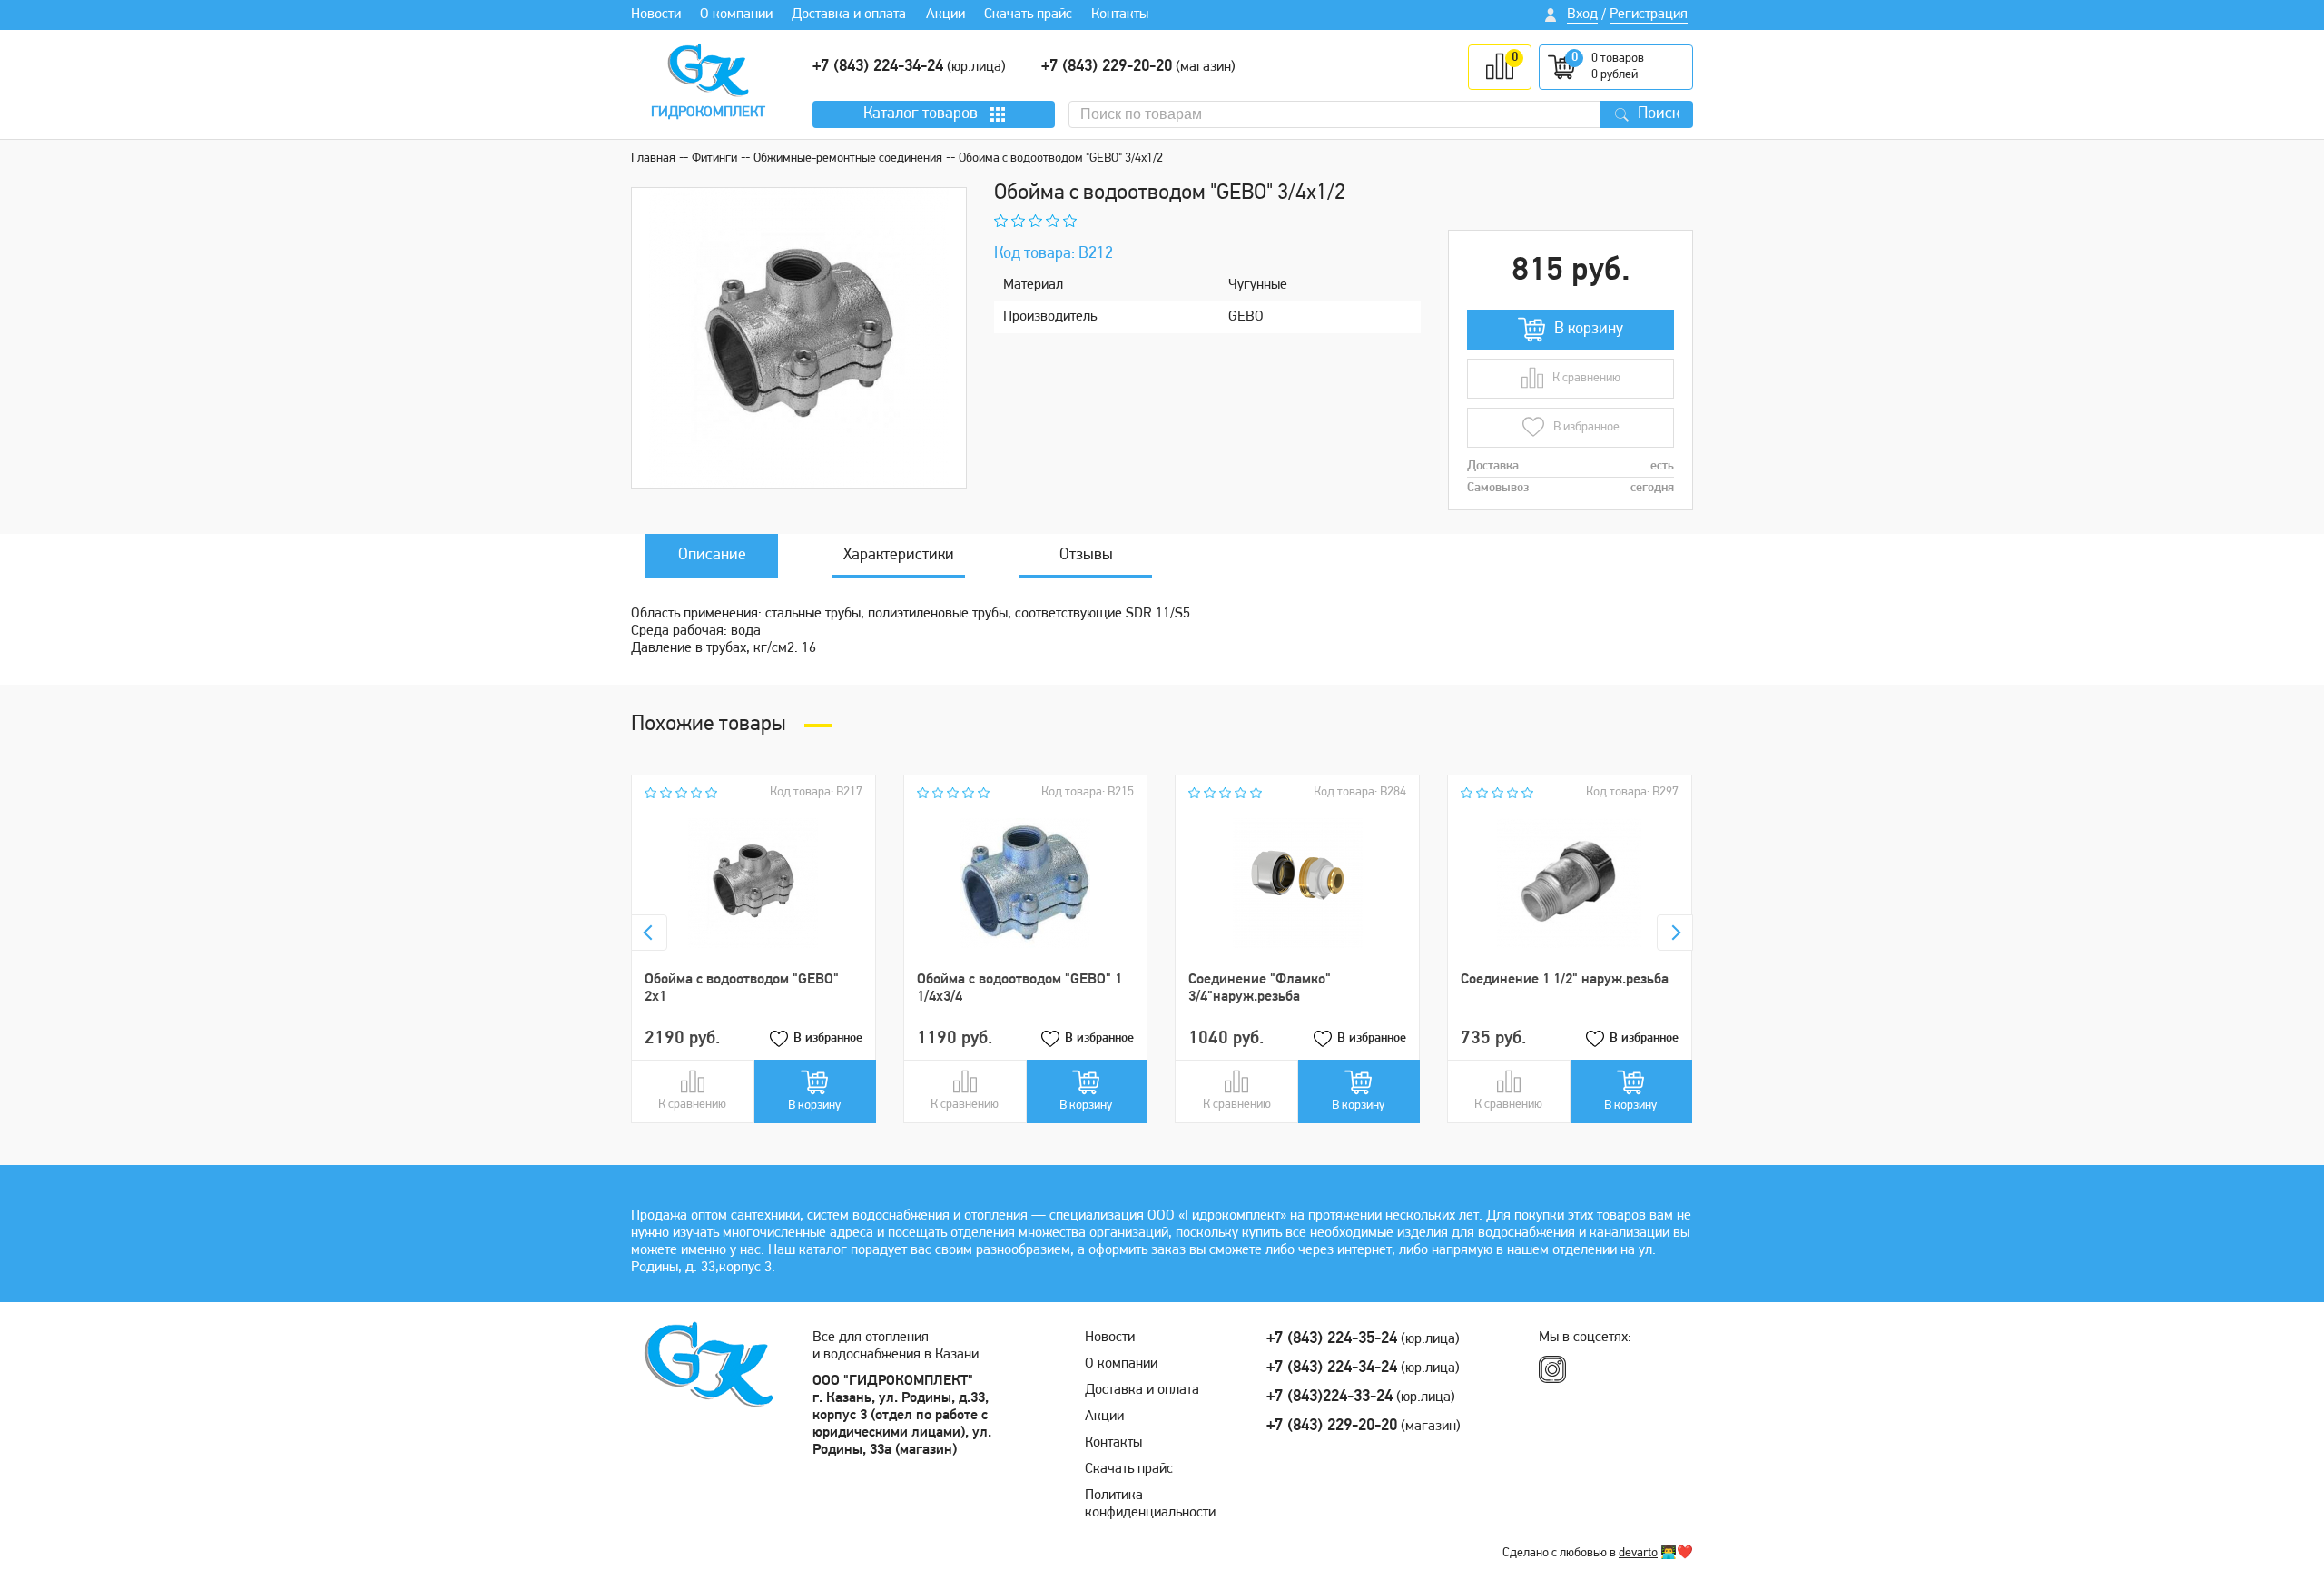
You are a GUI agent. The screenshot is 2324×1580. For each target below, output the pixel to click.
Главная (653, 158)
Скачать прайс (1028, 15)
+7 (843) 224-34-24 (878, 67)
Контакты (1120, 15)
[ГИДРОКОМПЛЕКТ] (708, 70)
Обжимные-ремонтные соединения (848, 158)
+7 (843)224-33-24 (1329, 1397)
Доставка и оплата (849, 15)
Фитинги (714, 158)
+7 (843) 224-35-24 (1332, 1339)
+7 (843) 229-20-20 (1107, 67)
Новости (656, 15)
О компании (736, 15)
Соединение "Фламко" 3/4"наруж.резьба (1260, 988)
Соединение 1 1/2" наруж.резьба (1565, 980)
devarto (1638, 1553)
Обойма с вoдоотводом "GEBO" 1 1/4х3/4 (1019, 988)
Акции (945, 15)
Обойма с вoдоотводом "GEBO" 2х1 (742, 988)
